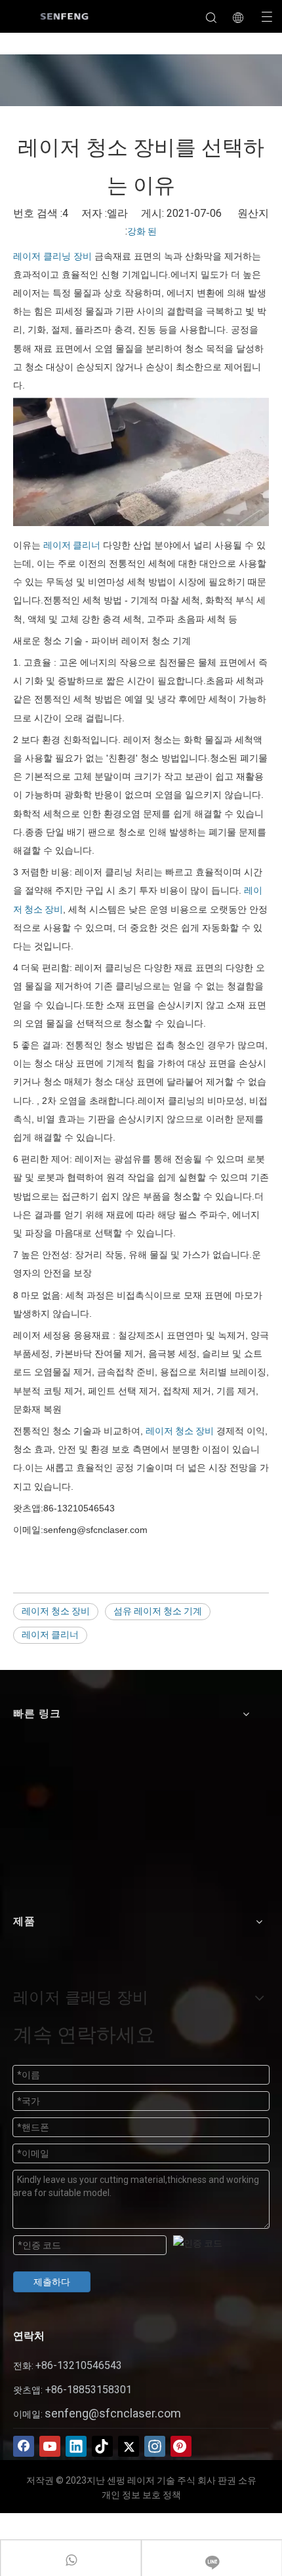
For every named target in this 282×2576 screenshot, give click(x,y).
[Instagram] (155, 2446)
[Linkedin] (76, 2446)
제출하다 (52, 2282)
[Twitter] (129, 2446)
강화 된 (142, 231)
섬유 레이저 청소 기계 (158, 1611)
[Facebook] (24, 2446)
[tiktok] (102, 2446)
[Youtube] (50, 2446)
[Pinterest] (181, 2446)
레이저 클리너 (72, 545)
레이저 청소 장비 (180, 1431)
